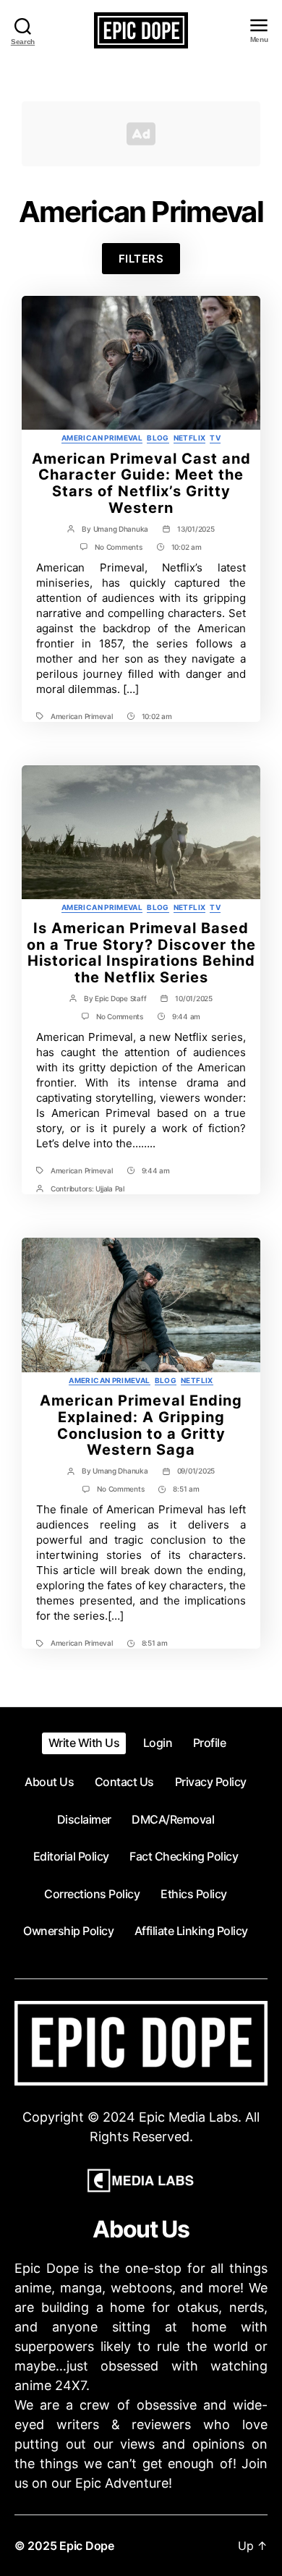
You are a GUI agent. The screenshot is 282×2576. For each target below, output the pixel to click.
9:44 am (186, 1016)
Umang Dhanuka (121, 529)
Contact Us (124, 1782)
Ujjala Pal (110, 1189)
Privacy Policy (211, 1782)
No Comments (118, 547)
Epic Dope (87, 2546)
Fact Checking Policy (184, 1856)
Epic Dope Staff (120, 998)
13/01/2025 (196, 529)
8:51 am (186, 1489)
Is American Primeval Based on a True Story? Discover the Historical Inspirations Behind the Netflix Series (141, 953)
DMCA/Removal (173, 1819)
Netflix (190, 438)
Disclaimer (84, 1819)
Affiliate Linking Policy (191, 1931)
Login (158, 1743)
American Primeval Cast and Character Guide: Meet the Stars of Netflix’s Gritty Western (141, 483)
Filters (141, 259)
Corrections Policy (92, 1894)
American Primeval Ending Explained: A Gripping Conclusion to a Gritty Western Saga (141, 1425)
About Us (49, 1782)
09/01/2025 (196, 1471)
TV (215, 438)
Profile (210, 1743)
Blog (158, 438)
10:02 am (187, 547)
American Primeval (102, 438)
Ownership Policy (68, 1931)
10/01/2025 (193, 998)
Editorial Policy (71, 1856)
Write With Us (84, 1743)
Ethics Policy (194, 1894)
